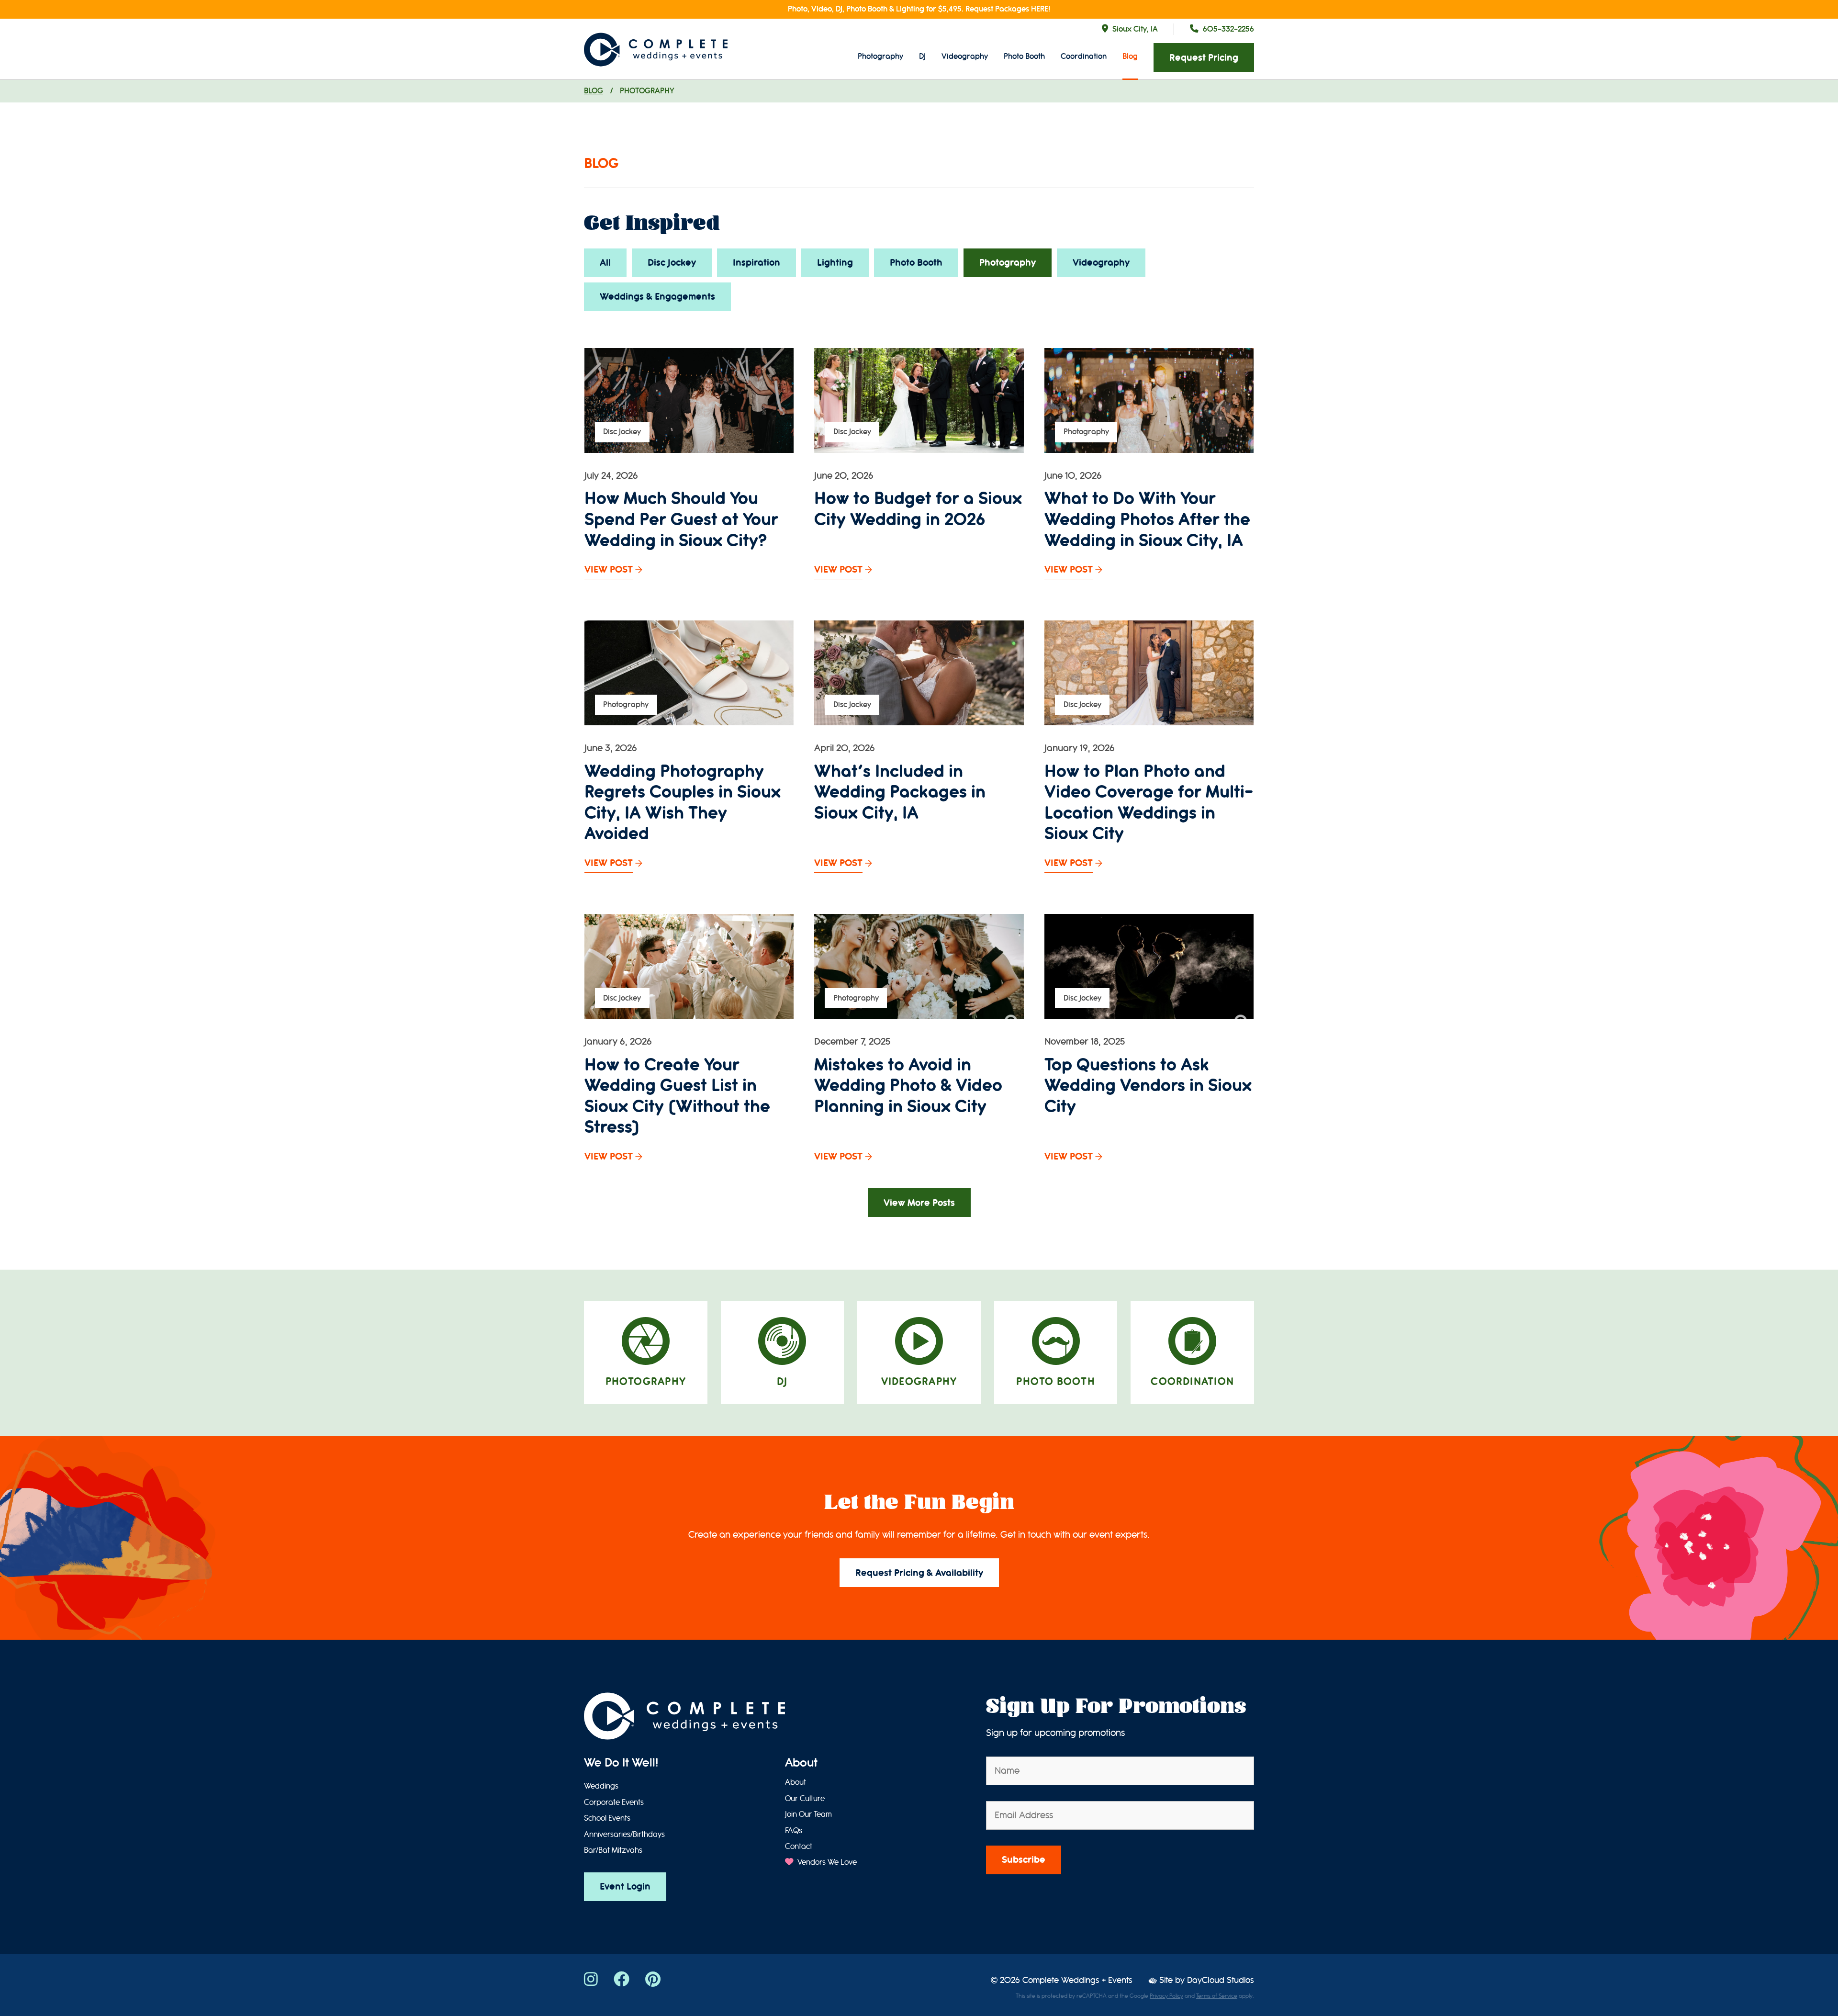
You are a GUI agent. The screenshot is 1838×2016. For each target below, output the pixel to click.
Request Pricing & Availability (919, 1573)
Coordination (1084, 56)
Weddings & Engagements (657, 297)
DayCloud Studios (1221, 1980)
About (801, 1763)
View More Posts (919, 1203)
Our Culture (805, 1799)
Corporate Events (614, 1802)
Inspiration (756, 263)
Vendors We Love (826, 1862)
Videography (965, 56)
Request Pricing (1204, 58)
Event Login (625, 1886)
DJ (922, 56)
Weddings (601, 1786)
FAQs (794, 1831)
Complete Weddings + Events (1077, 1980)
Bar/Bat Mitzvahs (613, 1850)
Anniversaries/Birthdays (624, 1835)
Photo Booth (1024, 56)
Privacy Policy (1166, 1996)
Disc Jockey (672, 263)
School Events (607, 1818)
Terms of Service (1217, 1996)
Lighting (835, 263)
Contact (799, 1847)
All (605, 263)
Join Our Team (808, 1814)
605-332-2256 (1228, 29)
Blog (1130, 56)
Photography (880, 56)
